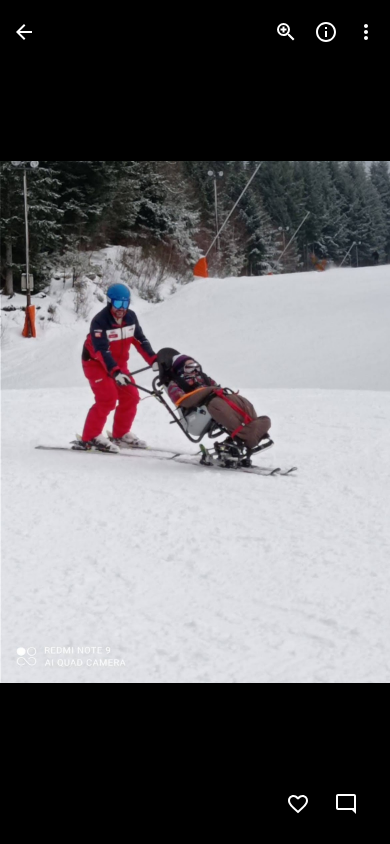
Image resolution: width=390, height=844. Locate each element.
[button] (56, 422)
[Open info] (326, 32)
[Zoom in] (286, 32)
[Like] (298, 804)
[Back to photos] (24, 32)
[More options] (366, 32)
